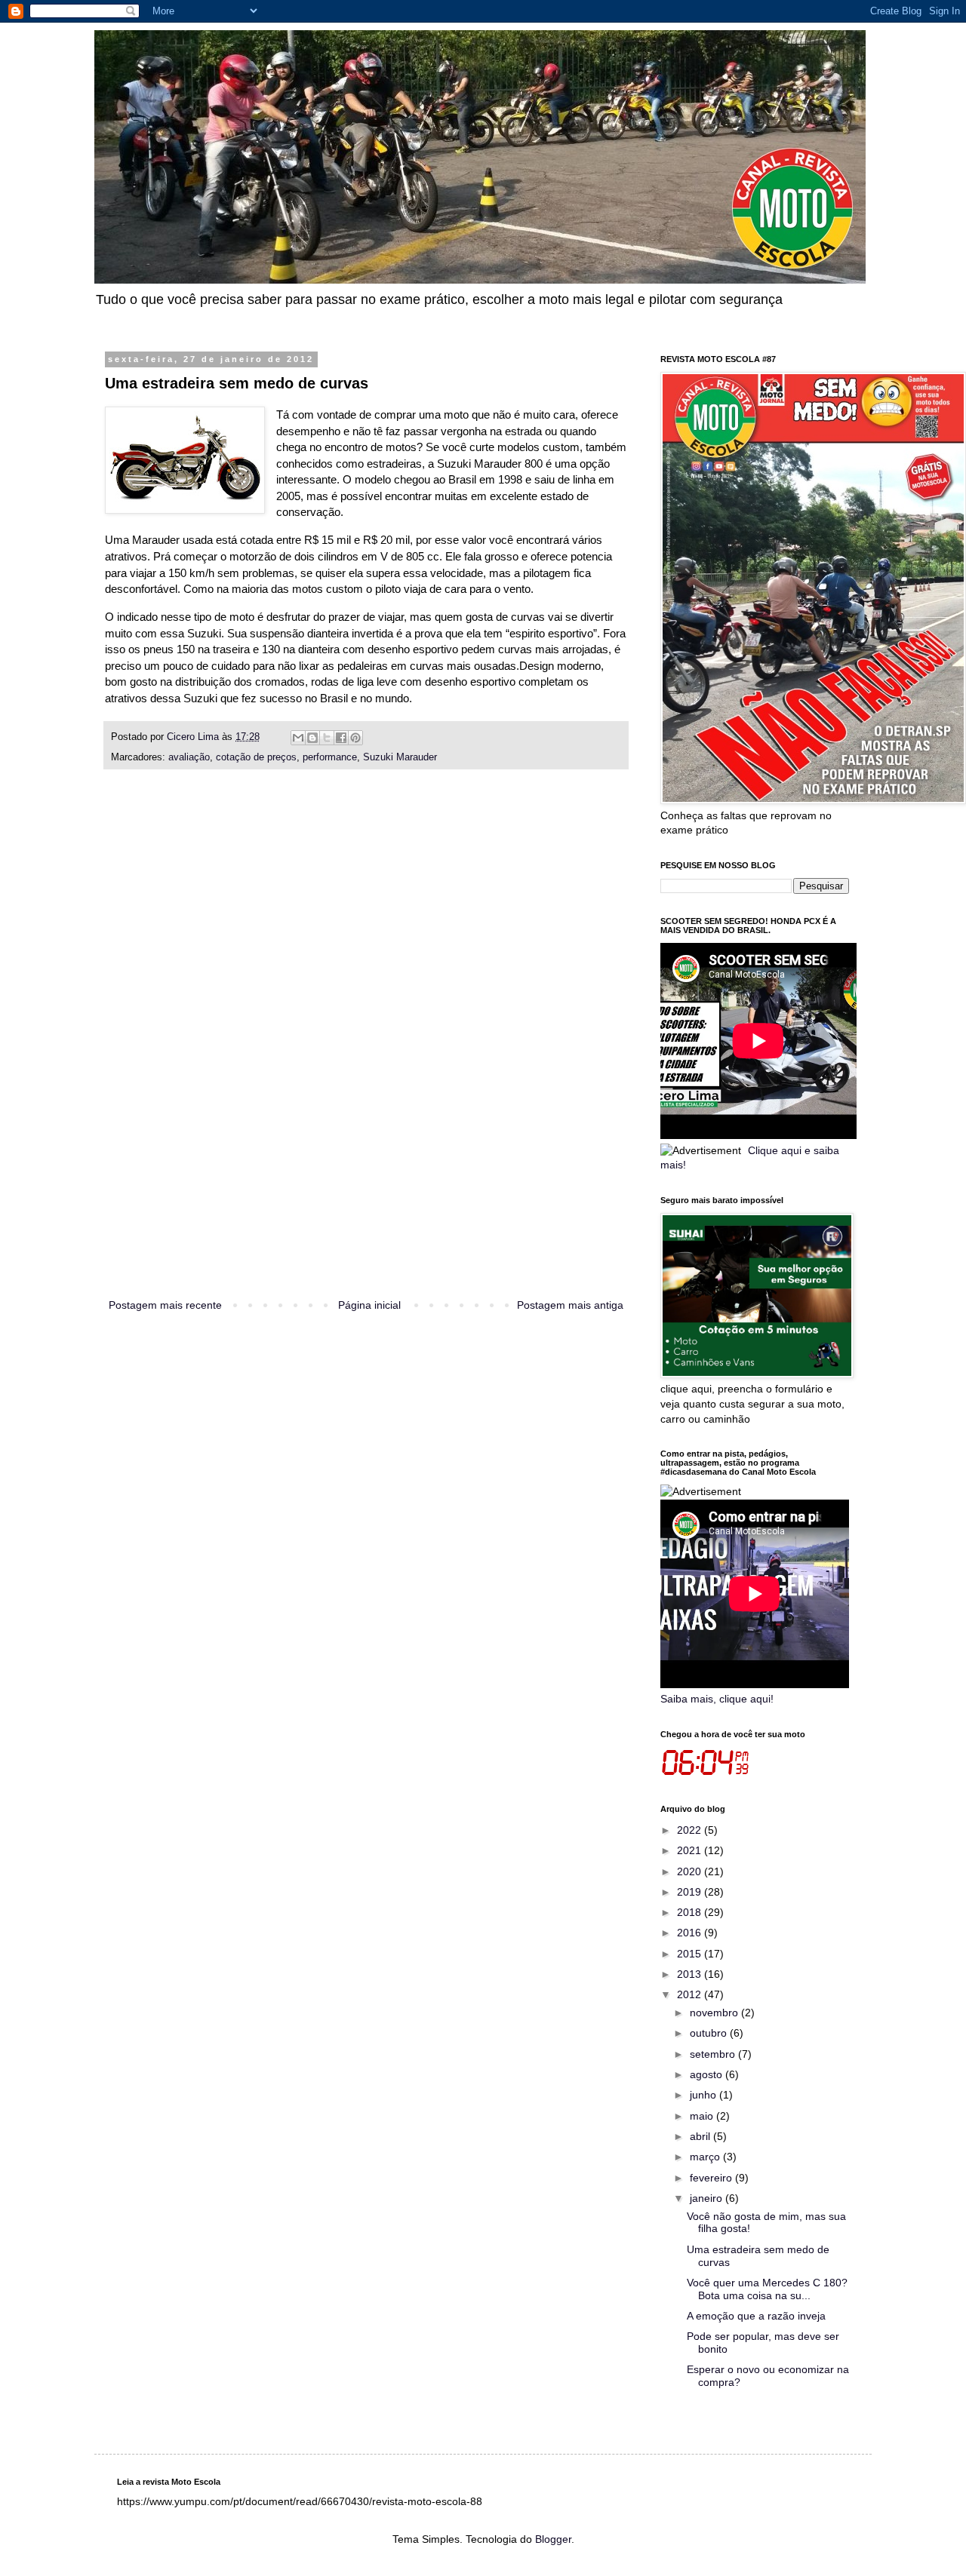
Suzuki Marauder (400, 757)
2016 (691, 1933)
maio (703, 2116)
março (706, 2157)
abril (701, 2136)
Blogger (553, 2539)
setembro (714, 2054)
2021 (691, 1850)
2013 (691, 1974)
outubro (710, 2033)
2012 (691, 1994)
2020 (691, 1871)
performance (330, 757)
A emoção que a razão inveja (756, 2316)
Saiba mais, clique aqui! (717, 1699)
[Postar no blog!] (312, 738)
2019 (691, 1892)
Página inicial (369, 1305)
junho (705, 2095)
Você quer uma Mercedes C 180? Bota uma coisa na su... (767, 2289)
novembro (715, 2013)
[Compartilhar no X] (327, 738)
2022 (691, 1830)
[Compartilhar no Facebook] (341, 738)
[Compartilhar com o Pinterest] (355, 738)
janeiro (708, 2198)
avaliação (189, 757)
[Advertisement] (366, 1051)
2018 (691, 1912)
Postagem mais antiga (570, 1305)
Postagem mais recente (165, 1305)
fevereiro (712, 2178)
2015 (691, 1954)
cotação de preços (256, 757)
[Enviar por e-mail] (298, 738)
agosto (708, 2074)
